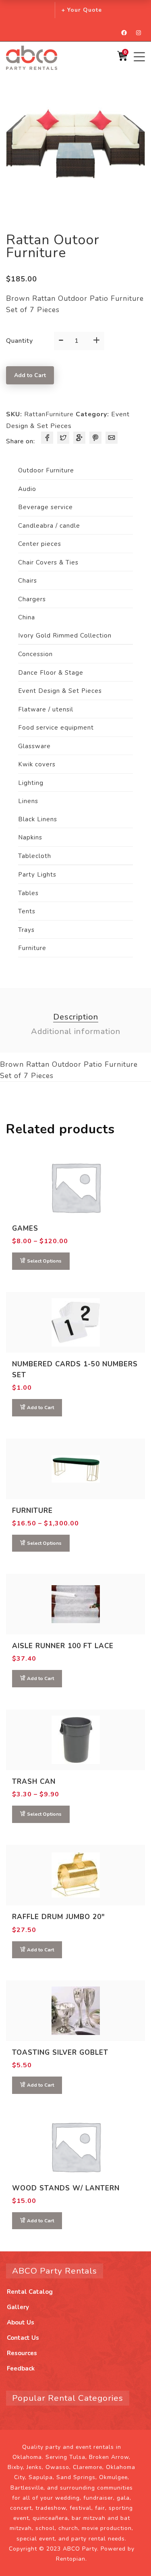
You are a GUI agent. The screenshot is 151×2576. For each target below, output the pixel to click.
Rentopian (71, 2559)
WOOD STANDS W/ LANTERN (66, 2188)
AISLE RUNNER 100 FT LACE (63, 1646)
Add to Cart (30, 375)
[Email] (112, 438)
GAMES (25, 1228)
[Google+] (79, 438)
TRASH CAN (34, 1782)
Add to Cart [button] (40, 1408)
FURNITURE (32, 1511)
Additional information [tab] (76, 1031)
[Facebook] (47, 438)
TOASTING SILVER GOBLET (60, 2053)
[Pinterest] (95, 438)
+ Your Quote (82, 10)
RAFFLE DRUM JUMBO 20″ (59, 1917)
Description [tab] (76, 1017)
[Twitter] (63, 438)
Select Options (44, 1261)
